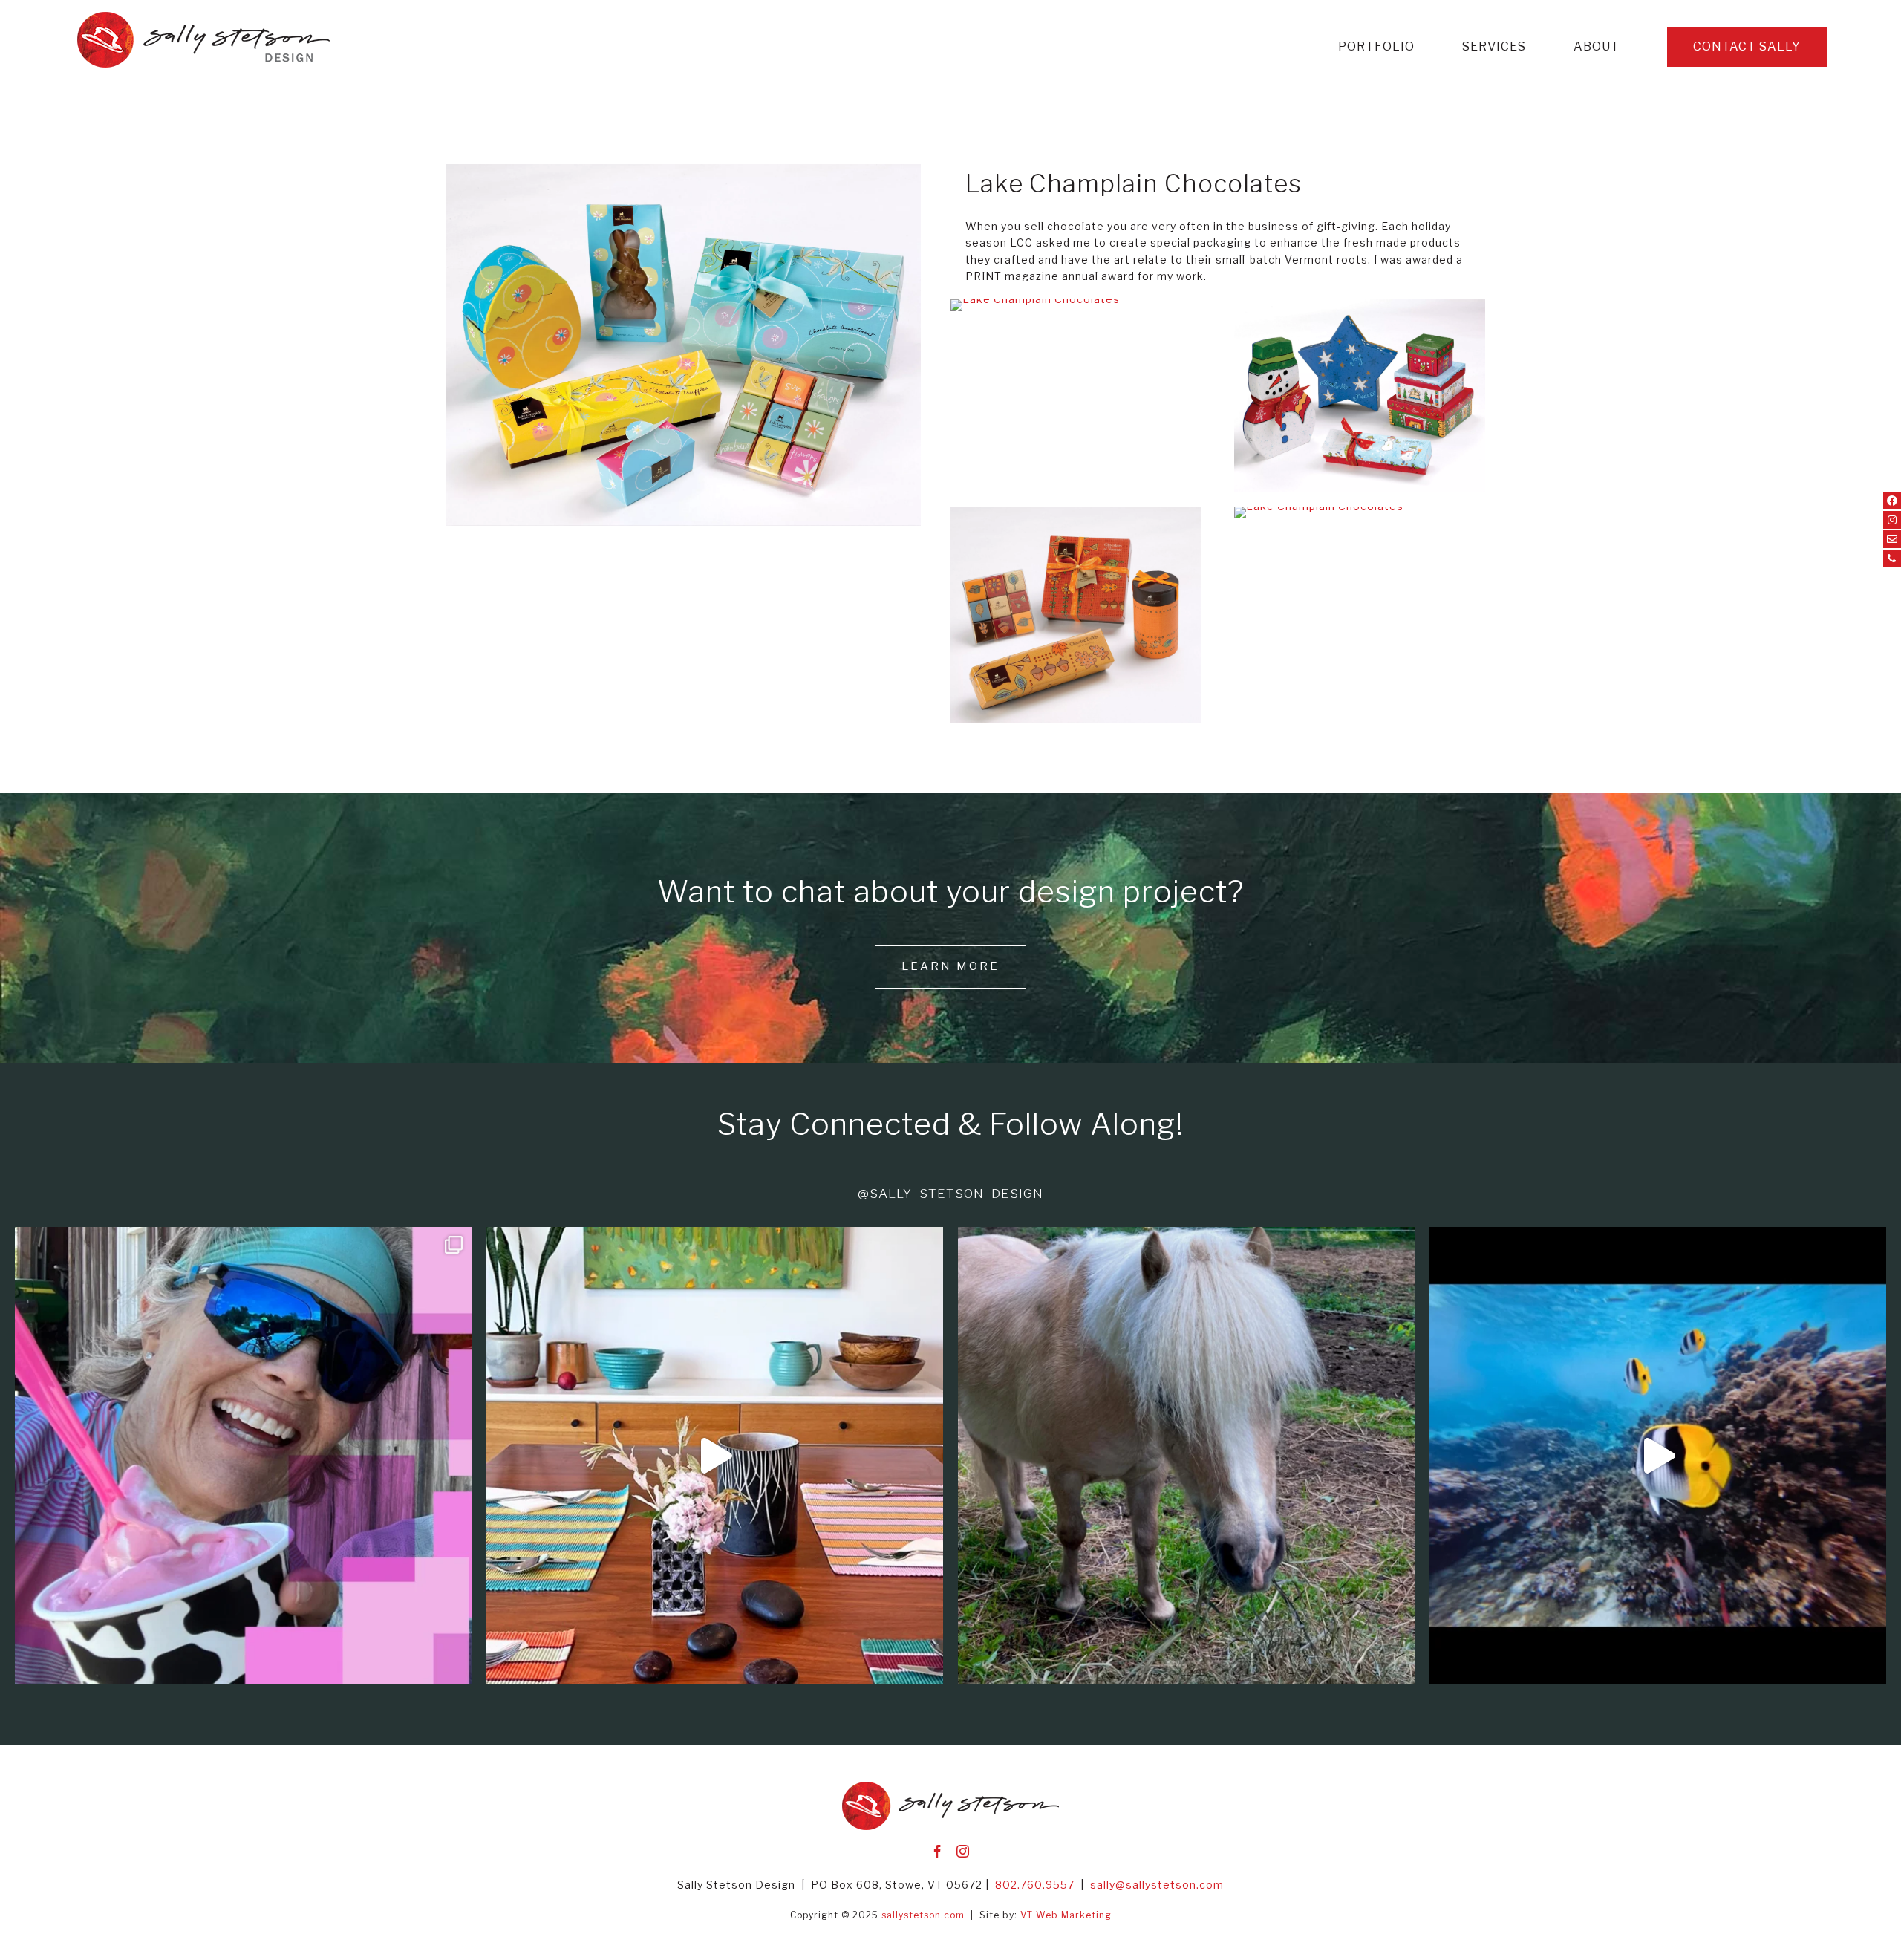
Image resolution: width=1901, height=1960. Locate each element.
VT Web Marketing (1066, 1915)
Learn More (950, 966)
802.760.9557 (1035, 1885)
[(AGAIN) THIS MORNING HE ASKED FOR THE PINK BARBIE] (1186, 1455)
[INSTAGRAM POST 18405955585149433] (1658, 1455)
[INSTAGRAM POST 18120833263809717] (715, 1455)
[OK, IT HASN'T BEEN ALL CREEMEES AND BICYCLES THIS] (243, 1455)
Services (1494, 48)
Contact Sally (1747, 46)
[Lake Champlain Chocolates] (683, 525)
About (1597, 48)
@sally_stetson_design (950, 1194)
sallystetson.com (923, 1915)
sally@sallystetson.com (1157, 1885)
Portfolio (1376, 48)
